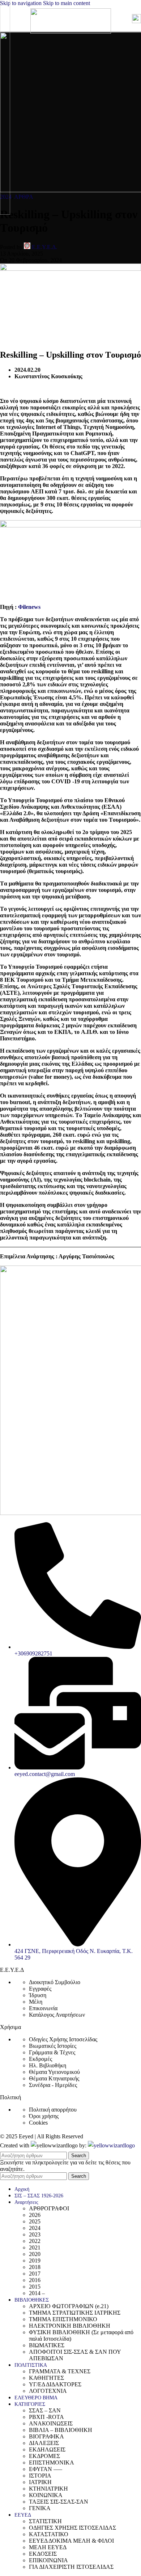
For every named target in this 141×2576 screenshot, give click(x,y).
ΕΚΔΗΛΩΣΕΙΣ (47, 2449)
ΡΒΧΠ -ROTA (46, 2417)
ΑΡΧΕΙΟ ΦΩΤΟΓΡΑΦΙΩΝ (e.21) (69, 2306)
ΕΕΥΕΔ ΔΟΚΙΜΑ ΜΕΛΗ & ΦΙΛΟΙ (71, 2541)
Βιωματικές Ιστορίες (53, 2046)
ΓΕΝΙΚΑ (40, 2508)
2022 (35, 2241)
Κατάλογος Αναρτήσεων (57, 2015)
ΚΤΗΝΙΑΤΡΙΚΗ (48, 2489)
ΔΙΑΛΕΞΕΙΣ (44, 2443)
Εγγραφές (40, 1989)
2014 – (37, 2293)
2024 (35, 2228)
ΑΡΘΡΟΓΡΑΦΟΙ (49, 2208)
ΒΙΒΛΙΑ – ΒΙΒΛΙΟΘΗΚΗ (61, 2430)
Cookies (38, 2123)
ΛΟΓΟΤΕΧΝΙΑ (48, 2391)
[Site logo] (71, 32)
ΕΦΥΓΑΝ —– (46, 2469)
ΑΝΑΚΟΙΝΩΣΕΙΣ (51, 2423)
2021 (35, 2247)
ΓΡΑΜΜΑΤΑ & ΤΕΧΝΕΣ (60, 2371)
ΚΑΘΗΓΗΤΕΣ (46, 2378)
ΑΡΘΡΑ (24, 197)
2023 (35, 2234)
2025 (35, 2221)
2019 (35, 2261)
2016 (35, 2280)
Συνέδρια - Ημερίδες (53, 2085)
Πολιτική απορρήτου (53, 2110)
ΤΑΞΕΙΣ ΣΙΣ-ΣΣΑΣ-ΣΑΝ (59, 2502)
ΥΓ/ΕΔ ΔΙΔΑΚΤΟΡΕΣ (55, 2384)
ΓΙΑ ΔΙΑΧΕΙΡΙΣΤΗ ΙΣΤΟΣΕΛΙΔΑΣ (71, 2567)
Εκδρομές (40, 2059)
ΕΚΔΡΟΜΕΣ (44, 2456)
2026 (35, 2215)
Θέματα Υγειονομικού (54, 2072)
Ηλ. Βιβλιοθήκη (48, 2065)
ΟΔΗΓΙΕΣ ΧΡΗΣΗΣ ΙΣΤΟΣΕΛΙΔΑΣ (72, 2528)
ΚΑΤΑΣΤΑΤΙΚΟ (49, 2534)
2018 (35, 2267)
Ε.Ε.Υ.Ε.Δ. (44, 247)
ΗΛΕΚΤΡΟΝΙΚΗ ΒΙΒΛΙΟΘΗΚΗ (70, 2326)
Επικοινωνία (43, 2008)
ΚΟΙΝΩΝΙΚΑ (46, 2495)
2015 (35, 2287)
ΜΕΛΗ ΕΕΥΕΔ (48, 2547)
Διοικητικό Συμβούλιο (55, 1982)
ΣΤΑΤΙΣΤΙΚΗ (45, 2521)
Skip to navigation (22, 3)
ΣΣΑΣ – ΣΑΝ (45, 2410)
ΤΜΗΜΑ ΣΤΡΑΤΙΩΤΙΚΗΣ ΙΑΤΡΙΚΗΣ (75, 2313)
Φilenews (29, 607)
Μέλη (36, 2002)
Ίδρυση (38, 1995)
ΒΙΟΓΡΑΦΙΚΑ (46, 2436)
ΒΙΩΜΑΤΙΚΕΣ (47, 2345)
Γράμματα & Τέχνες (52, 2052)
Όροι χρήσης (44, 2116)
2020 (35, 2254)
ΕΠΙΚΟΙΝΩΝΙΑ (48, 2560)
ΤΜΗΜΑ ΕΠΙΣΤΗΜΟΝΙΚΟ (63, 2319)
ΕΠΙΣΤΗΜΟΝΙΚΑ (52, 2463)
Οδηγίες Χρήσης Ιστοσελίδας (63, 2039)
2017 (35, 2274)
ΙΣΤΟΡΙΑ (40, 2476)
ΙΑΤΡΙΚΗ (40, 2482)
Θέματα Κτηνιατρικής (54, 2078)
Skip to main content (67, 3)
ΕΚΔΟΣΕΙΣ (43, 2554)
